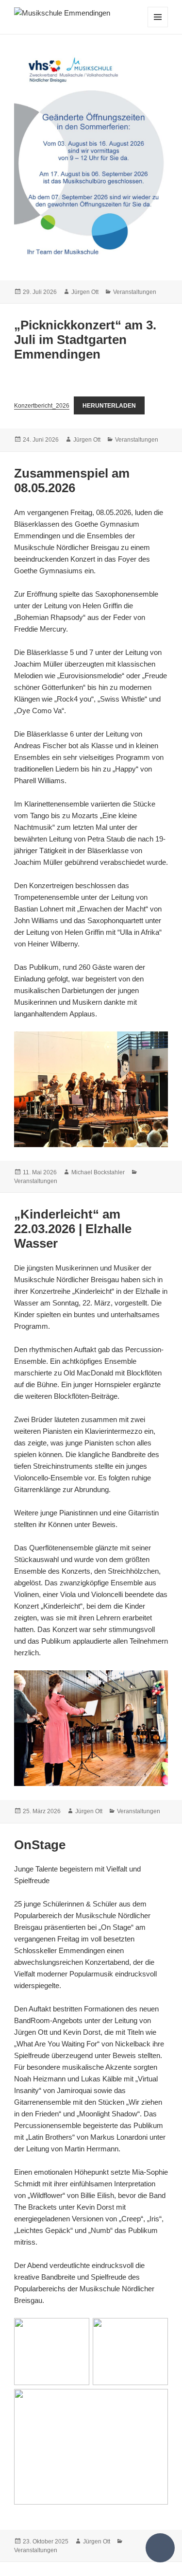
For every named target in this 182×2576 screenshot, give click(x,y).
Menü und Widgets (158, 27)
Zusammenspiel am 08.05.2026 (72, 481)
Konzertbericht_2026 (42, 406)
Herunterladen (109, 406)
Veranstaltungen (135, 292)
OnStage (40, 1845)
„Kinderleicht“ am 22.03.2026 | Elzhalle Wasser (73, 1229)
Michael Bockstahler (98, 1172)
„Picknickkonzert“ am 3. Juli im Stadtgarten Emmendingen (85, 340)
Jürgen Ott (85, 292)
